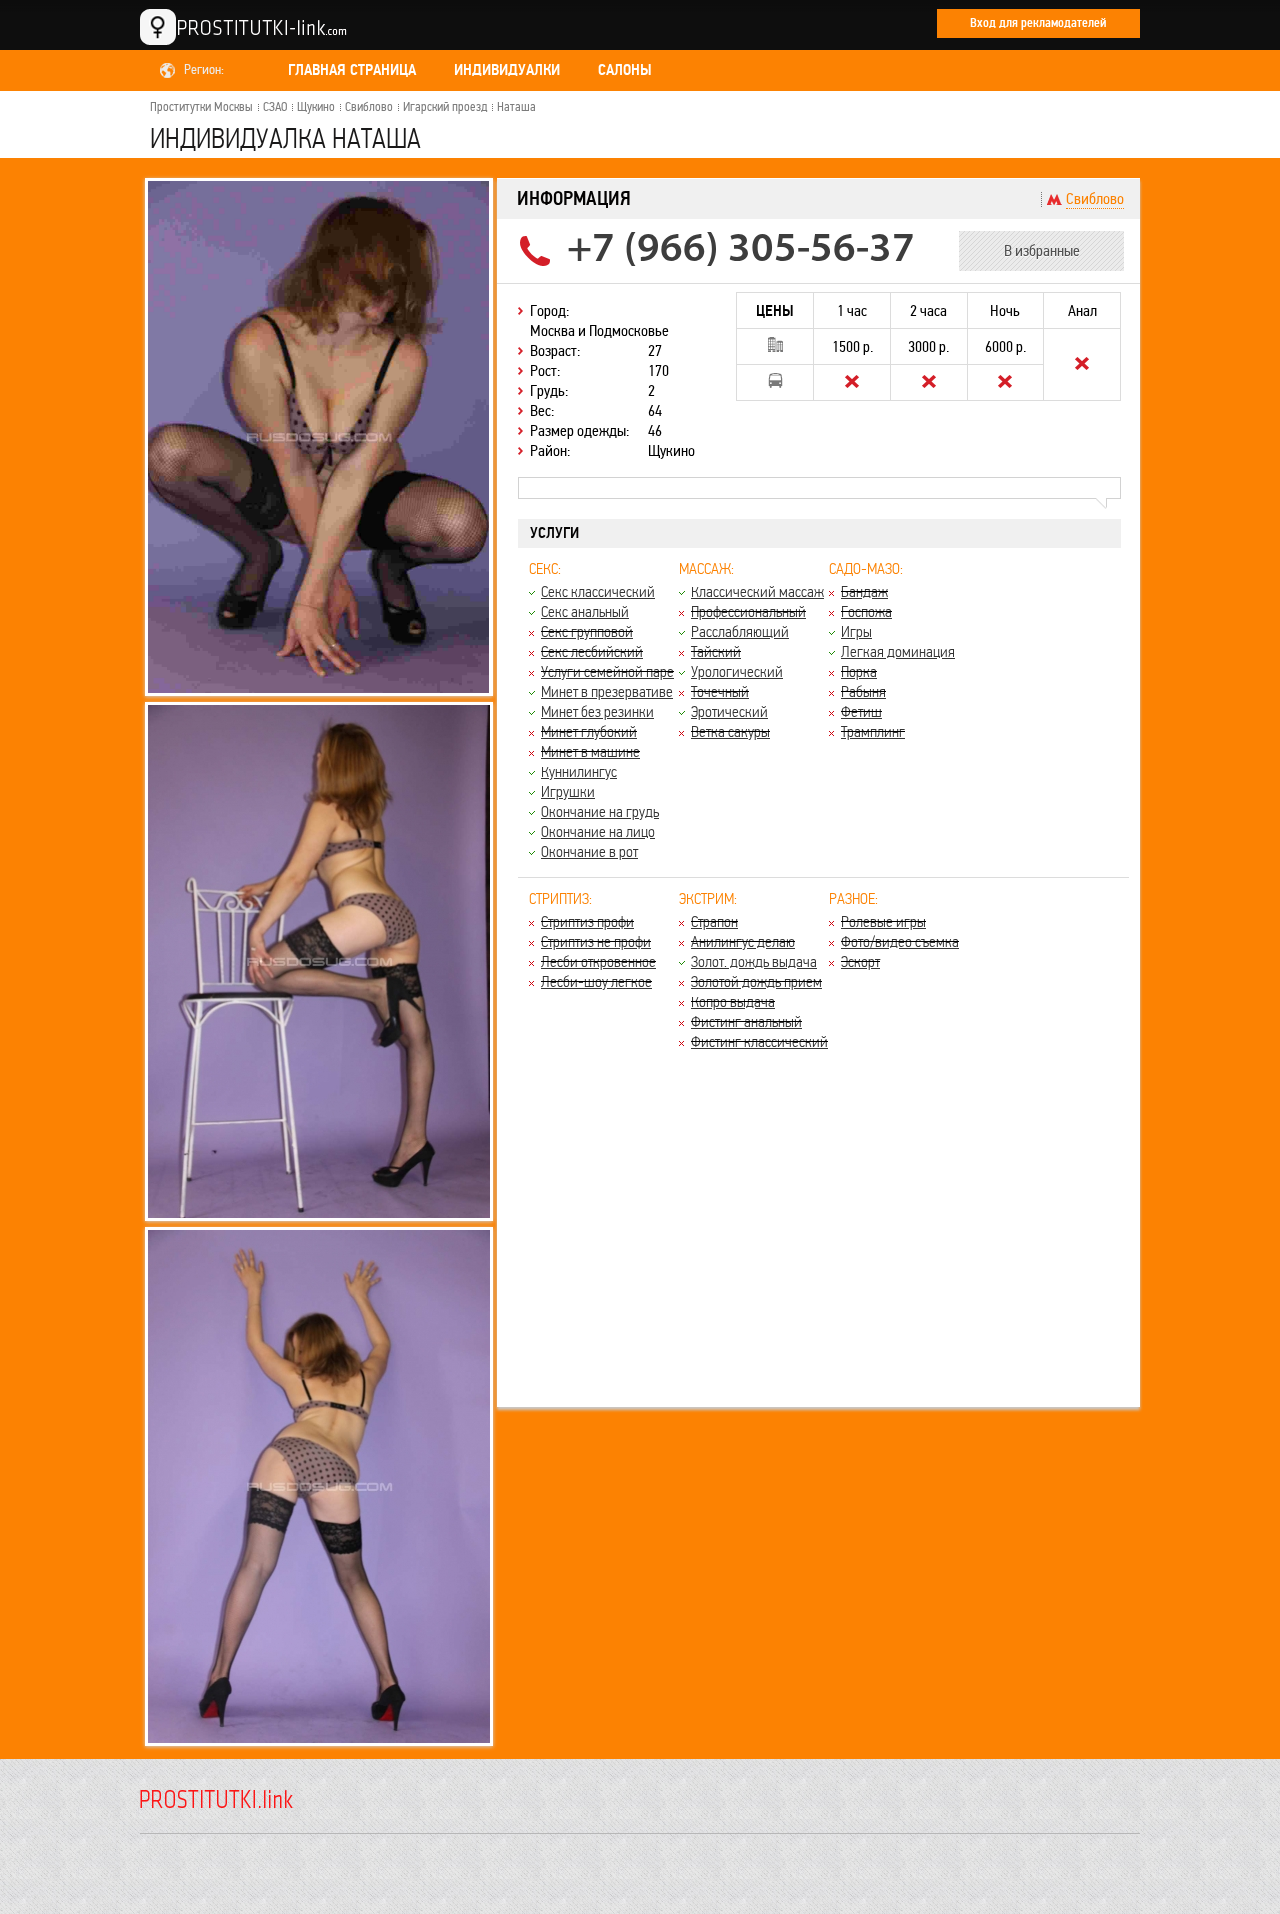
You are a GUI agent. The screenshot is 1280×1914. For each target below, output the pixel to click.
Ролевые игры (883, 921)
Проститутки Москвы (201, 107)
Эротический (729, 711)
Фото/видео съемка (900, 941)
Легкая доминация (898, 651)
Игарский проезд (445, 107)
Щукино (316, 107)
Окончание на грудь (600, 811)
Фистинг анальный (746, 1021)
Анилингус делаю (743, 941)
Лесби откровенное (598, 961)
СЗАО (275, 107)
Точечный (720, 691)
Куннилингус (579, 771)
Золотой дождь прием (756, 981)
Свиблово (369, 107)
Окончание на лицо (598, 831)
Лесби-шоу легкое (596, 981)
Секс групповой (587, 631)
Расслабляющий (740, 631)
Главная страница (352, 70)
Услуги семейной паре (607, 671)
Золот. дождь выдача (754, 961)
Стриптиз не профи (596, 941)
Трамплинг (873, 731)
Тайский (716, 651)
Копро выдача (733, 1001)
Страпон (714, 921)
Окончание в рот (589, 851)
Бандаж (864, 591)
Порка (859, 671)
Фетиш (861, 711)
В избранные (1042, 250)
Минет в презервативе (607, 691)
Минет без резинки (597, 711)
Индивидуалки (507, 70)
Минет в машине (590, 751)
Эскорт (860, 961)
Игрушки (568, 791)
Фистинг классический (759, 1041)
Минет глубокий (589, 731)
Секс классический (598, 591)
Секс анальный (585, 611)
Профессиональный (748, 611)
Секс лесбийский (592, 651)
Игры (856, 631)
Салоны (625, 70)
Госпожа (866, 611)
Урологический (737, 671)
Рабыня (863, 691)
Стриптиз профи (587, 921)
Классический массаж (757, 591)
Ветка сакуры (730, 731)
